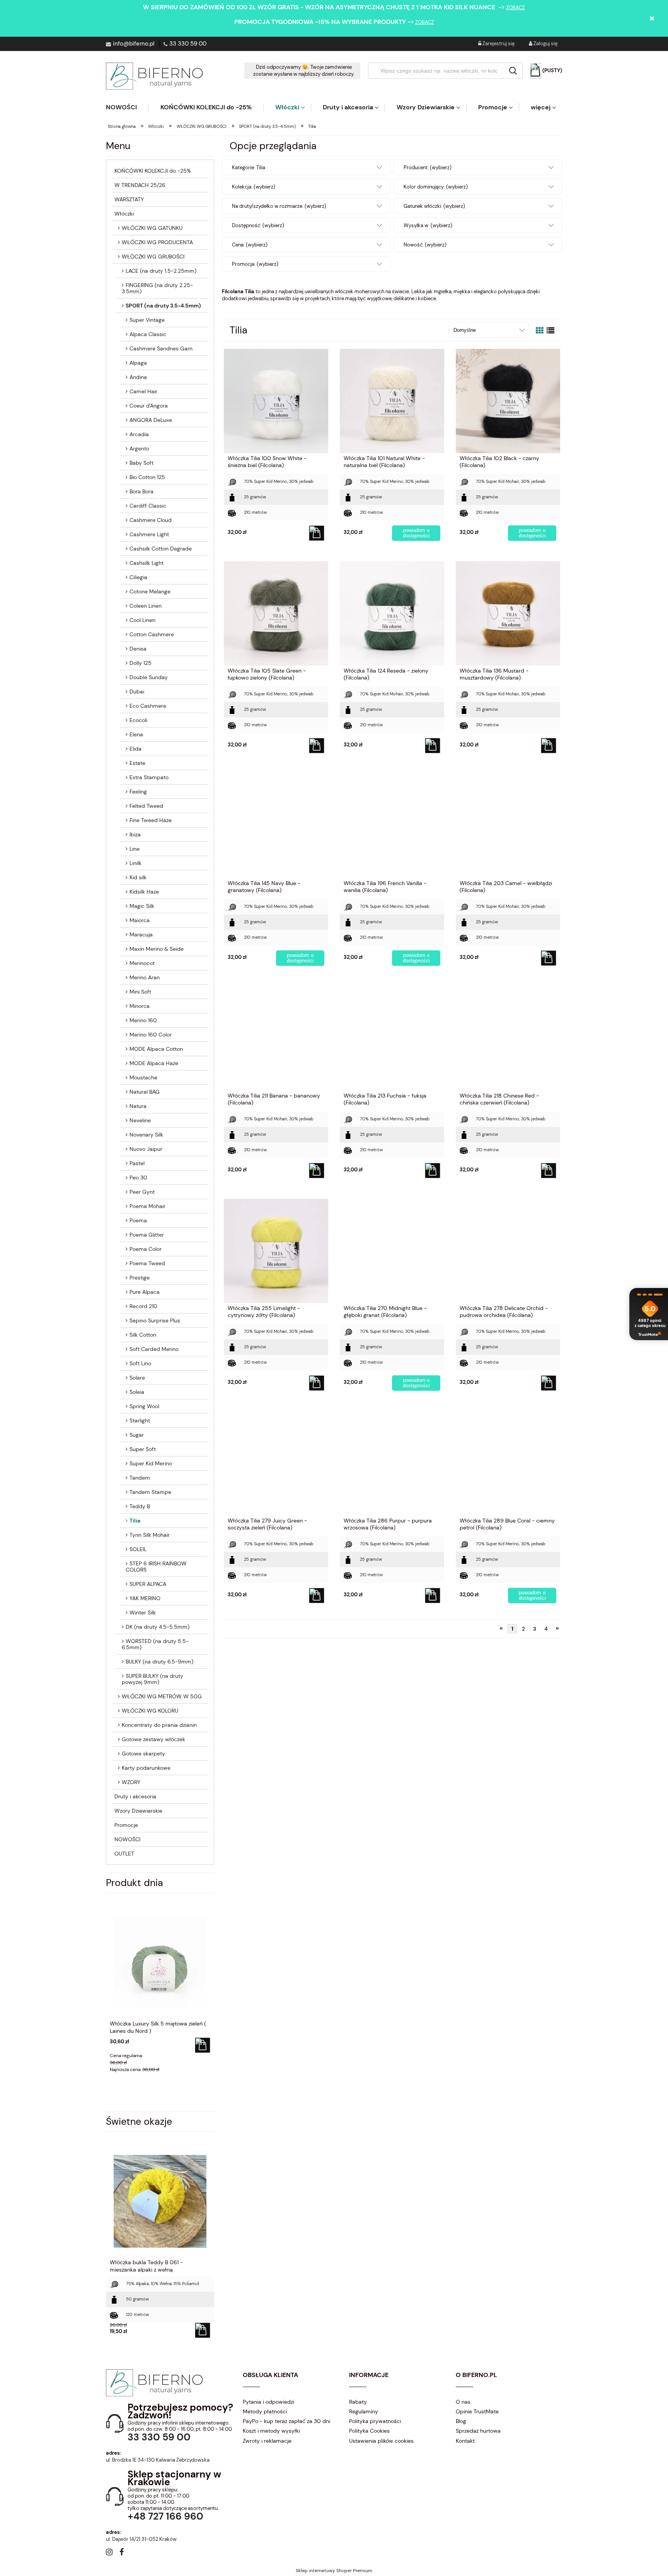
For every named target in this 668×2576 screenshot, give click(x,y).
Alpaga (138, 363)
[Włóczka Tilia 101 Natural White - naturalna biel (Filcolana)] (392, 401)
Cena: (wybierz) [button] (250, 245)
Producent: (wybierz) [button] (428, 167)
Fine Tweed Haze (151, 820)
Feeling (138, 792)
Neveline (140, 1120)
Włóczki (124, 214)
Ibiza (135, 834)
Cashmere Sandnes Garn (161, 348)
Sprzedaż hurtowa (478, 2431)
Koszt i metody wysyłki (271, 2431)
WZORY (131, 1782)
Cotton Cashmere (152, 634)
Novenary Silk (146, 1135)
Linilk (135, 863)
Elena (136, 734)
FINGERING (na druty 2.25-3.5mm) (157, 288)
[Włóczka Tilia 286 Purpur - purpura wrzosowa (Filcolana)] (392, 1463)
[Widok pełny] (550, 331)
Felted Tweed (146, 806)
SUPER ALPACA (148, 1584)
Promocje (126, 1825)
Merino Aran (145, 977)
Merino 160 (143, 1020)
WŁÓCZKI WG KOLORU (150, 1711)
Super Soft (143, 1449)
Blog (461, 2421)
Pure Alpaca (145, 1292)
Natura (138, 1106)
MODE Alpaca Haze (154, 1063)
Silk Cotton (143, 1335)
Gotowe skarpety (143, 1754)
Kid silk (138, 877)
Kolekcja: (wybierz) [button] (254, 187)
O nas (463, 2402)
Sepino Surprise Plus (155, 1320)
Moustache (143, 1077)
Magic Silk (142, 906)
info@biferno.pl (134, 44)
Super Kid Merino (151, 1463)
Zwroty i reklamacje (267, 2441)
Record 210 (143, 1306)
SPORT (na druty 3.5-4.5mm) (163, 306)
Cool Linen (142, 620)
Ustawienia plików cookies (381, 2441)
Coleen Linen (146, 606)
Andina (138, 377)
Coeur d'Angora (149, 406)
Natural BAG (145, 1092)
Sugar (137, 1435)
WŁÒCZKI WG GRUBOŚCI (153, 257)
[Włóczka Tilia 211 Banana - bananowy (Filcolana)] (276, 1038)
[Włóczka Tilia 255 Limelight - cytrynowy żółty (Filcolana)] (276, 1251)
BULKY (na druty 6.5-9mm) (159, 1662)
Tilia (135, 1521)
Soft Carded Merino (154, 1349)
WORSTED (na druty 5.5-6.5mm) (155, 1644)
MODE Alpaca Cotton (156, 1049)
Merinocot (142, 963)
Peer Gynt (142, 1192)
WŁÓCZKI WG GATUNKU (152, 228)
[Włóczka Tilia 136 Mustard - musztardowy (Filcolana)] (508, 613)
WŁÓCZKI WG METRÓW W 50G (162, 1696)
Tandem (140, 1478)
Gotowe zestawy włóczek (153, 1739)
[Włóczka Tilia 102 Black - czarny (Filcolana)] (508, 401)
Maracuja (141, 935)
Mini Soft (140, 992)
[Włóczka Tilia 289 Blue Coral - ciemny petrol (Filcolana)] (508, 1463)
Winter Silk (143, 1613)
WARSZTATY (129, 199)
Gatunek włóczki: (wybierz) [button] (434, 206)
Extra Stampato (149, 777)
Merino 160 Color (151, 1035)
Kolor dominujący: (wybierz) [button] (436, 187)
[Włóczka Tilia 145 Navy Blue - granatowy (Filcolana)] (276, 826)
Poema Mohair (147, 1206)
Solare (137, 1378)
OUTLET (124, 1854)
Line (135, 849)
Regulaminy (364, 2411)
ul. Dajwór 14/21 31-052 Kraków (141, 2539)
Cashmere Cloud (151, 520)
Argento (139, 449)
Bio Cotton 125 (147, 477)
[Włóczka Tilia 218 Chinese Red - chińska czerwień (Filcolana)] (508, 1038)
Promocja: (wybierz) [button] (255, 264)
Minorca (140, 1006)
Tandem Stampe (150, 1492)
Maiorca (140, 920)
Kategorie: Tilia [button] (249, 167)
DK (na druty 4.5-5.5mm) (158, 1627)
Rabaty (358, 2402)
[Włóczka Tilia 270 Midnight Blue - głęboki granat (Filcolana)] (392, 1251)
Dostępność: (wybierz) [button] (258, 225)
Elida (135, 749)
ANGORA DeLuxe (151, 420)
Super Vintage (147, 320)
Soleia (137, 1392)
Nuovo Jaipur (146, 1149)
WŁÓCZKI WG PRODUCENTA (157, 242)
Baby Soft (141, 463)
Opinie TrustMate (477, 2411)
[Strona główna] (154, 76)
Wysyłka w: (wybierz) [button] (428, 225)
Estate (137, 763)
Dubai (137, 692)
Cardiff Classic (148, 506)
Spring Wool (144, 1406)
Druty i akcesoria (135, 1796)
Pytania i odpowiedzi (268, 2402)
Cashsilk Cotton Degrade (161, 549)
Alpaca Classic (148, 334)
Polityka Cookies (369, 2431)
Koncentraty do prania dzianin (159, 1725)
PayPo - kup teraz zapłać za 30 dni (286, 2421)
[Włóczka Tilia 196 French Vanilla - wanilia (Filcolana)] (392, 826)
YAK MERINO (145, 1598)
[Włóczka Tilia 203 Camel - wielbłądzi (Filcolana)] (508, 826)
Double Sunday (149, 677)
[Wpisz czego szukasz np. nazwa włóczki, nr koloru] (513, 71)
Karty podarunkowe (146, 1768)
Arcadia (139, 434)
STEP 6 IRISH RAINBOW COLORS (156, 1567)
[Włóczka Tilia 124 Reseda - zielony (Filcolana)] (392, 613)
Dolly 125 (141, 663)
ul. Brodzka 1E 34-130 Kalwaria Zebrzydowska (158, 2460)
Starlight (140, 1421)
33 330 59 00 (188, 44)
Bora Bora (141, 491)
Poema (138, 1220)
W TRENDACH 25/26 (140, 185)
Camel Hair (143, 391)
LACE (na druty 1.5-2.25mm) (161, 271)
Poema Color (146, 1249)
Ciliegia (138, 577)
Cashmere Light (149, 534)
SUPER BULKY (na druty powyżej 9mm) (153, 1679)
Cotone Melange (150, 591)
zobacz (515, 8)
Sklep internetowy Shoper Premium (334, 2571)
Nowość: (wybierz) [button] (425, 245)
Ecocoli (138, 720)
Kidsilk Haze (144, 892)
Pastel (137, 1163)
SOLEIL (138, 1549)
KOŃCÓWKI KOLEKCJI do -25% (153, 171)
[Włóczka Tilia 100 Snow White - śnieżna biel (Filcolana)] (276, 401)
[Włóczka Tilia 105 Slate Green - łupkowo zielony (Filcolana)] (276, 613)
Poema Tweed (147, 1263)
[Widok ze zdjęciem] (540, 331)
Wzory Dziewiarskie (138, 1811)
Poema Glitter (147, 1235)
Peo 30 (138, 1178)
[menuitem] (127, 107)
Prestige (140, 1278)
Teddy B (140, 1506)
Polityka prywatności (375, 2421)
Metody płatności (265, 2411)
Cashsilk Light (147, 563)
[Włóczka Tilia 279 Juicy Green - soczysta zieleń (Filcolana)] (276, 1463)
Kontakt (465, 2441)
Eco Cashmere (148, 706)
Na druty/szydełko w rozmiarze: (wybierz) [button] (279, 206)
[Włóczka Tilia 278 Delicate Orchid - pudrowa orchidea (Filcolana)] (508, 1251)
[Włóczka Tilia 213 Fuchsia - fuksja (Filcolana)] (392, 1038)
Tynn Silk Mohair (150, 1535)
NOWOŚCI (127, 1839)
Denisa (138, 649)
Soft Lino (140, 1363)
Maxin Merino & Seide (157, 949)
